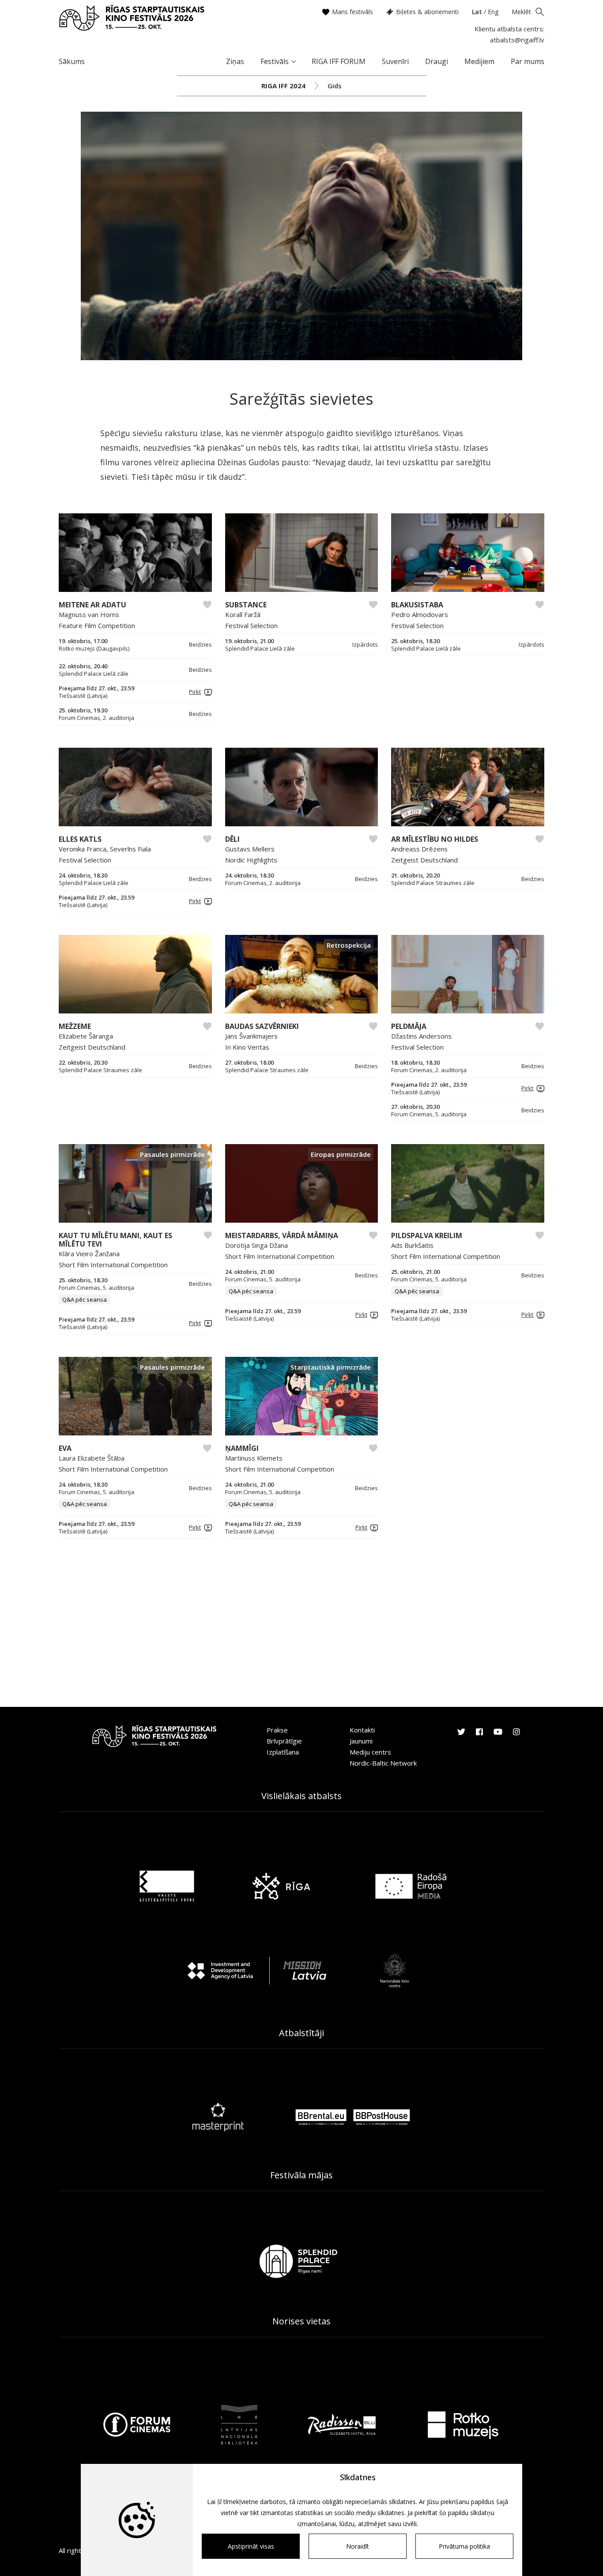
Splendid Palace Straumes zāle (433, 883)
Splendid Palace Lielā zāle (94, 674)
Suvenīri (395, 61)
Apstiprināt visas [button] (251, 2546)
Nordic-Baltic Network (383, 1763)
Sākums (72, 61)
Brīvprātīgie (284, 1741)
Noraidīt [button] (358, 2546)
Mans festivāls (352, 12)
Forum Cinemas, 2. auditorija (96, 718)
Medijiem (479, 61)
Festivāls (275, 61)
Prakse (277, 1730)
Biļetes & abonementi (427, 12)
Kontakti (362, 1730)
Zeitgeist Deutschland (424, 860)
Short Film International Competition (113, 1265)
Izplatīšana (283, 1752)
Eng (493, 12)
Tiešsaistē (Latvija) (83, 696)
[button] (199, 692)
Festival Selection (251, 625)
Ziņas (235, 61)
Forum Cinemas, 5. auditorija (429, 1114)
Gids (335, 86)
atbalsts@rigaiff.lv (517, 40)
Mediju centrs (370, 1752)
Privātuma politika (464, 2546)
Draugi (437, 61)
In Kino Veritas (247, 1047)
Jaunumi (361, 1741)
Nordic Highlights (251, 860)
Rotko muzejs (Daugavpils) (94, 649)
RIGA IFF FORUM (339, 61)
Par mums (528, 61)
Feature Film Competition (97, 625)
